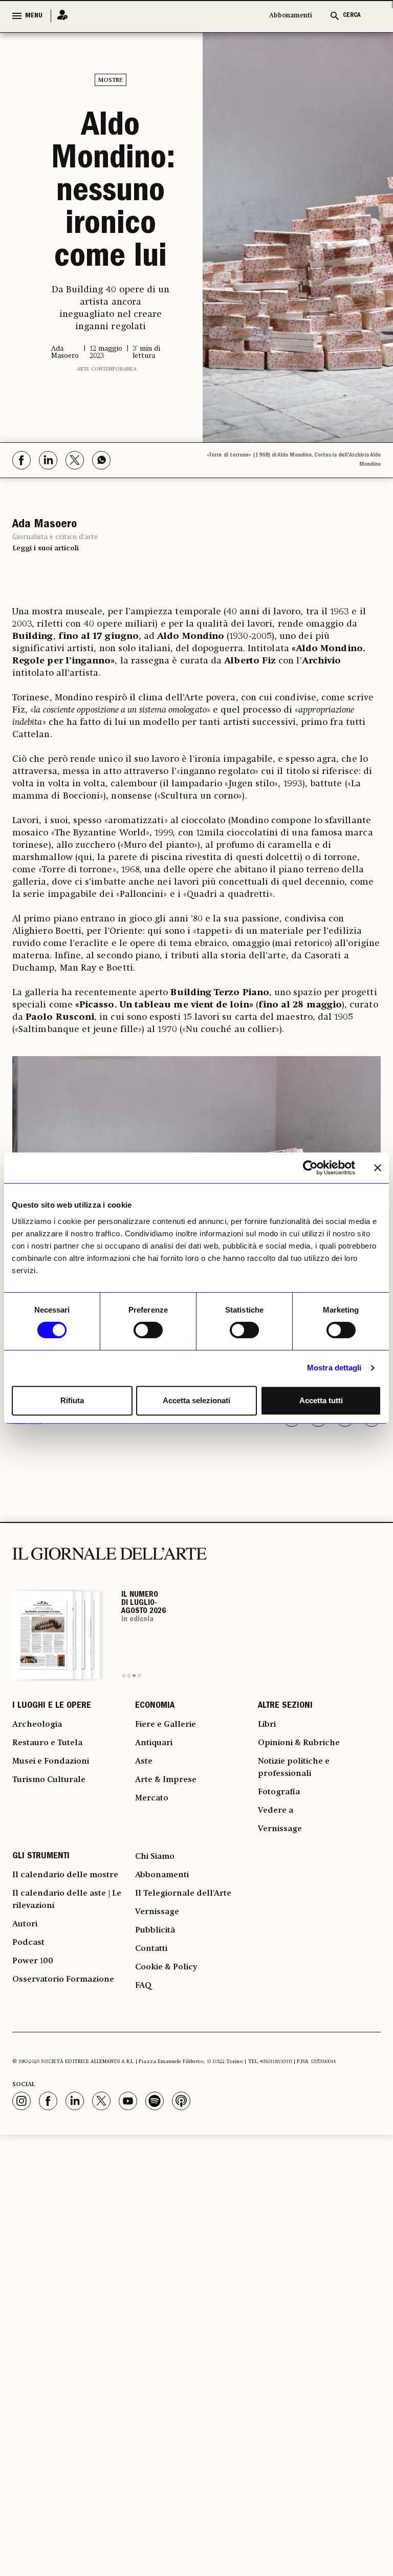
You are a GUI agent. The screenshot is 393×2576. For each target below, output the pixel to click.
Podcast (28, 1943)
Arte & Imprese (166, 1780)
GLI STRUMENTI (41, 1857)
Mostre (111, 80)
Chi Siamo (155, 1857)
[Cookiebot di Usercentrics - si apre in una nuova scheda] (310, 1168)
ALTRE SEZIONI (285, 1706)
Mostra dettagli (334, 1368)
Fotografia (279, 1792)
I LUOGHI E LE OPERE (52, 1706)
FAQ (143, 1986)
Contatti (151, 1949)
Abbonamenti (291, 16)
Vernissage (280, 1829)
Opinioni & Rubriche (299, 1743)
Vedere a (276, 1811)
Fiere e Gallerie (166, 1725)
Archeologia (37, 1725)
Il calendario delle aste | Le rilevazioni (67, 1900)
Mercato (152, 1798)
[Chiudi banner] (378, 1168)
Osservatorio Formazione (63, 1980)
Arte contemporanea (107, 369)
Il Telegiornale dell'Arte (183, 1894)
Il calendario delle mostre (65, 1875)
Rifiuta (72, 1400)
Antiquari (154, 1743)
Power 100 (33, 1961)
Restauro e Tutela (47, 1743)
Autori (25, 1924)
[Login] (59, 16)
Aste (144, 1762)
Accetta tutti (321, 1400)
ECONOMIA (155, 1706)
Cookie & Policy (166, 1967)
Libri (267, 1725)
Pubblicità (155, 1930)
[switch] (148, 1330)
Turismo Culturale (49, 1780)
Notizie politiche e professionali (294, 1768)
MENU (34, 16)
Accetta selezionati (196, 1400)
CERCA (352, 16)
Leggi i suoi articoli (46, 548)
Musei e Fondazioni (51, 1762)
